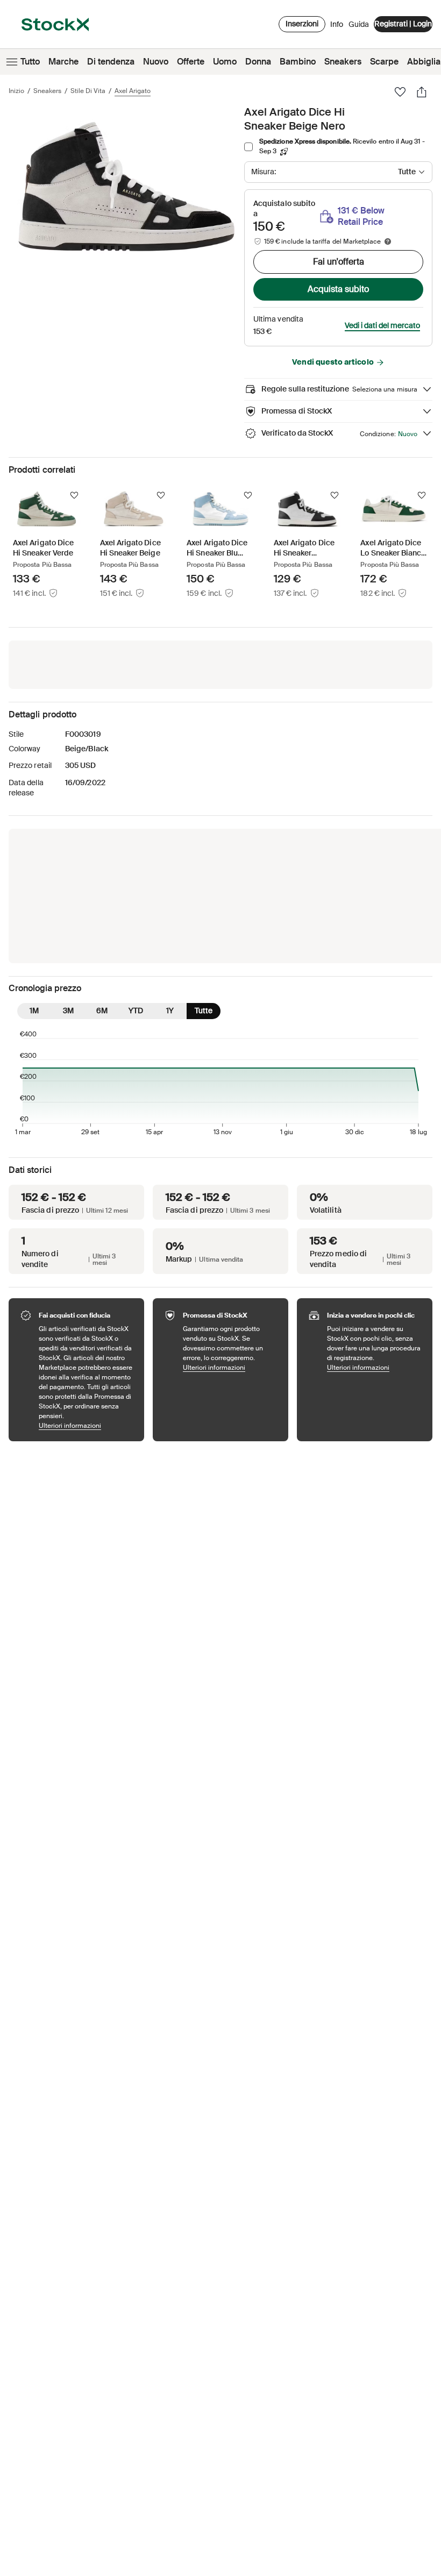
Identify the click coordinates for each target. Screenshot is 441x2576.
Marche (63, 62)
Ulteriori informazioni (86, 1425)
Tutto (30, 62)
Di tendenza (111, 62)
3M (68, 1011)
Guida (359, 24)
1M (34, 1011)
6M (102, 1011)
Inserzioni (302, 24)
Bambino (298, 62)
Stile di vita (88, 91)
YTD (136, 1011)
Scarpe (384, 62)
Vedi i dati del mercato (382, 325)
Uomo (225, 62)
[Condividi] (422, 92)
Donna (258, 62)
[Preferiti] (400, 92)
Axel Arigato (133, 91)
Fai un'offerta (339, 262)
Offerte (191, 62)
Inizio (16, 91)
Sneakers (343, 62)
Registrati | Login (403, 24)
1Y (170, 1011)
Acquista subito (338, 289)
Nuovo (156, 62)
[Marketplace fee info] (388, 241)
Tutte (204, 1011)
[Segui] (74, 495)
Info (337, 27)
